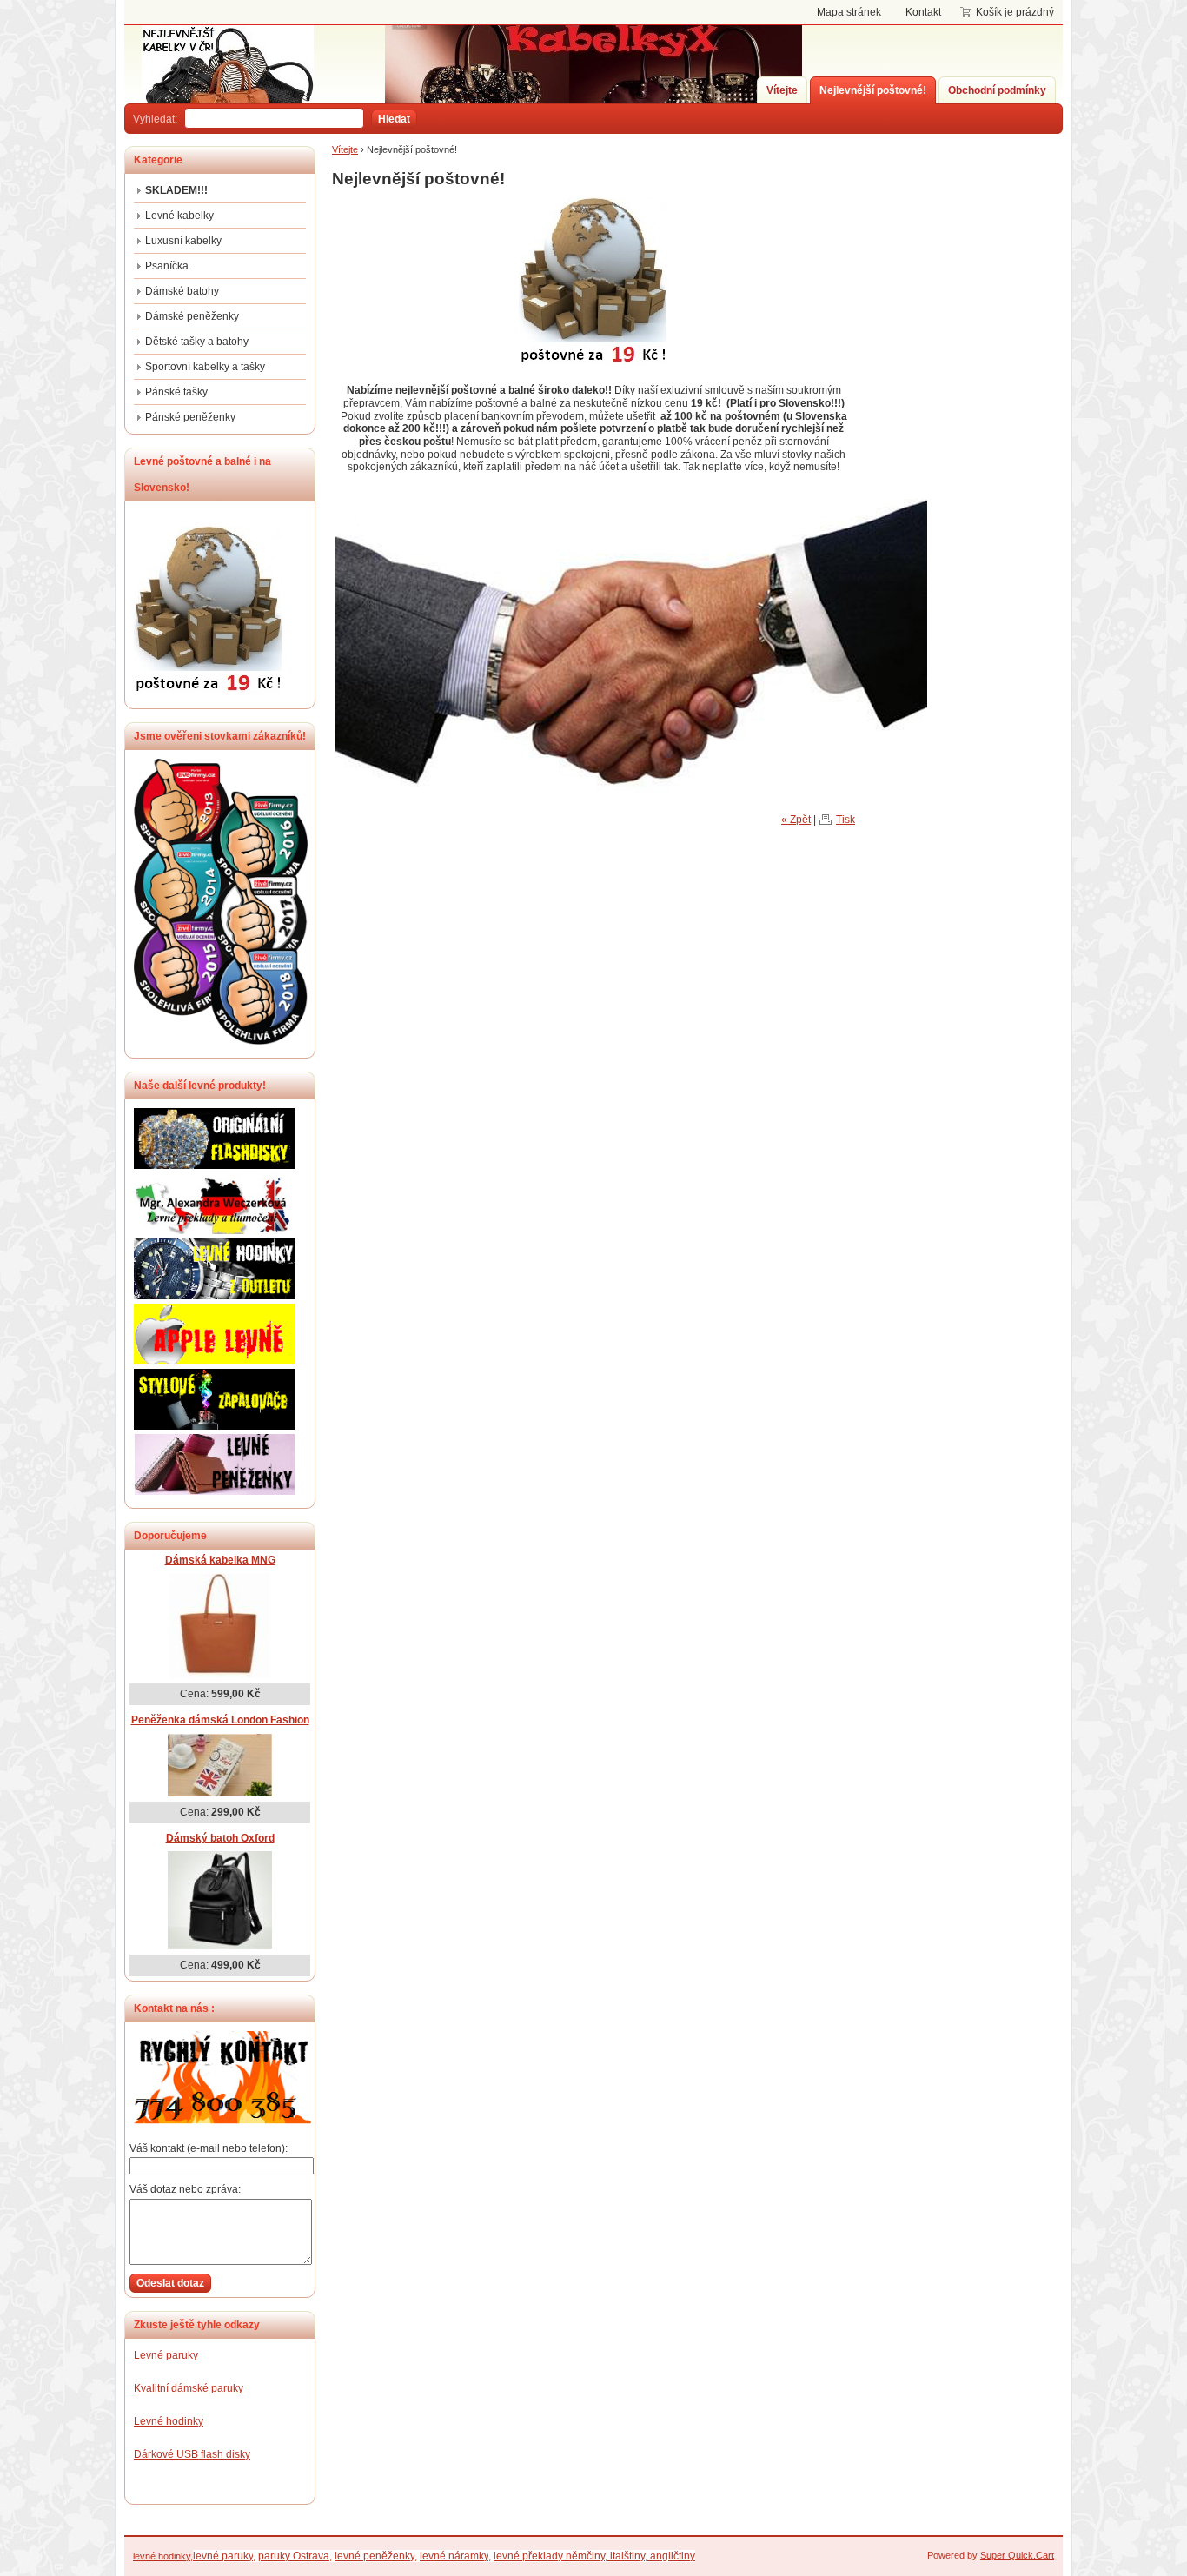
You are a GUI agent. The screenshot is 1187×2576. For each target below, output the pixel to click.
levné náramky (454, 2556)
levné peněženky (375, 2556)
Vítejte (782, 90)
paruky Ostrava (294, 2556)
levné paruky (223, 2556)
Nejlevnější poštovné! (873, 90)
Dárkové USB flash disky (192, 2454)
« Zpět (796, 820)
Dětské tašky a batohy (197, 342)
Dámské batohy (182, 291)
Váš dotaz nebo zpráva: (185, 2189)
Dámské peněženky (192, 316)
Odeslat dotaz (170, 2283)
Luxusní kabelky (183, 241)
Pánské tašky (176, 392)
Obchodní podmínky (997, 90)
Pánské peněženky (190, 417)
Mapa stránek (849, 12)
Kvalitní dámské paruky (189, 2388)
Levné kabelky (179, 216)
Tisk (845, 820)
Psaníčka (167, 266)
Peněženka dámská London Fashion (220, 1720)
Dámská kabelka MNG (220, 1560)
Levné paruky (166, 2355)
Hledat (394, 119)
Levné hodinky (169, 2421)
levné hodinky (162, 2556)
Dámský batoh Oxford (220, 1838)
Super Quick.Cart (1017, 2555)
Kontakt (923, 12)
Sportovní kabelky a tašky (205, 367)
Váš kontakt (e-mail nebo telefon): (209, 2148)
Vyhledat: (155, 119)
